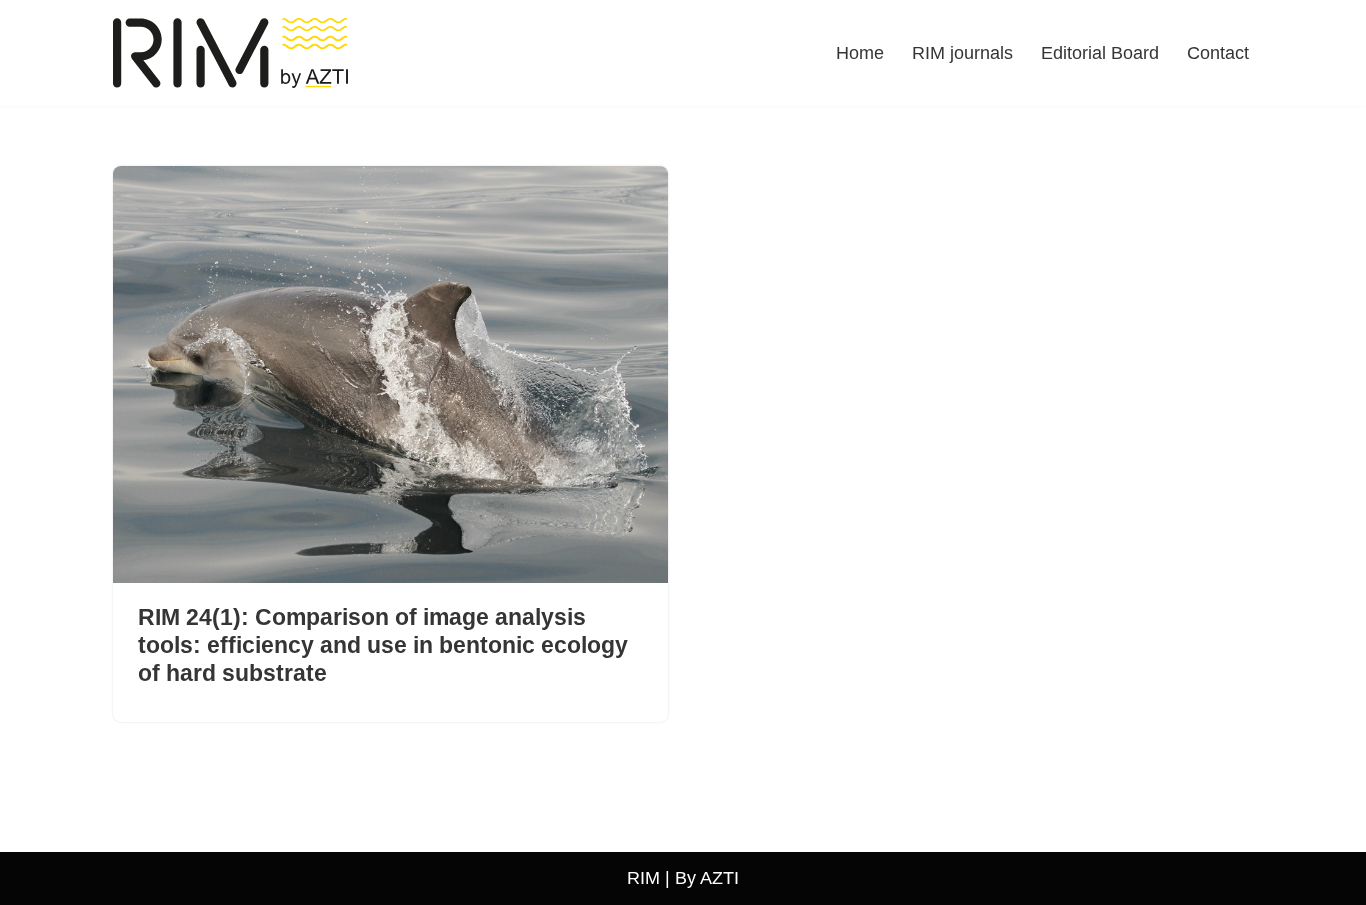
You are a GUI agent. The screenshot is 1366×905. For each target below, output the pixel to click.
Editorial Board (1100, 53)
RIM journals (962, 53)
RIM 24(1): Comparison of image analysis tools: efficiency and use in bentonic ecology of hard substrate (383, 645)
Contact (1218, 53)
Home (860, 53)
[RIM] (235, 53)
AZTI (719, 878)
